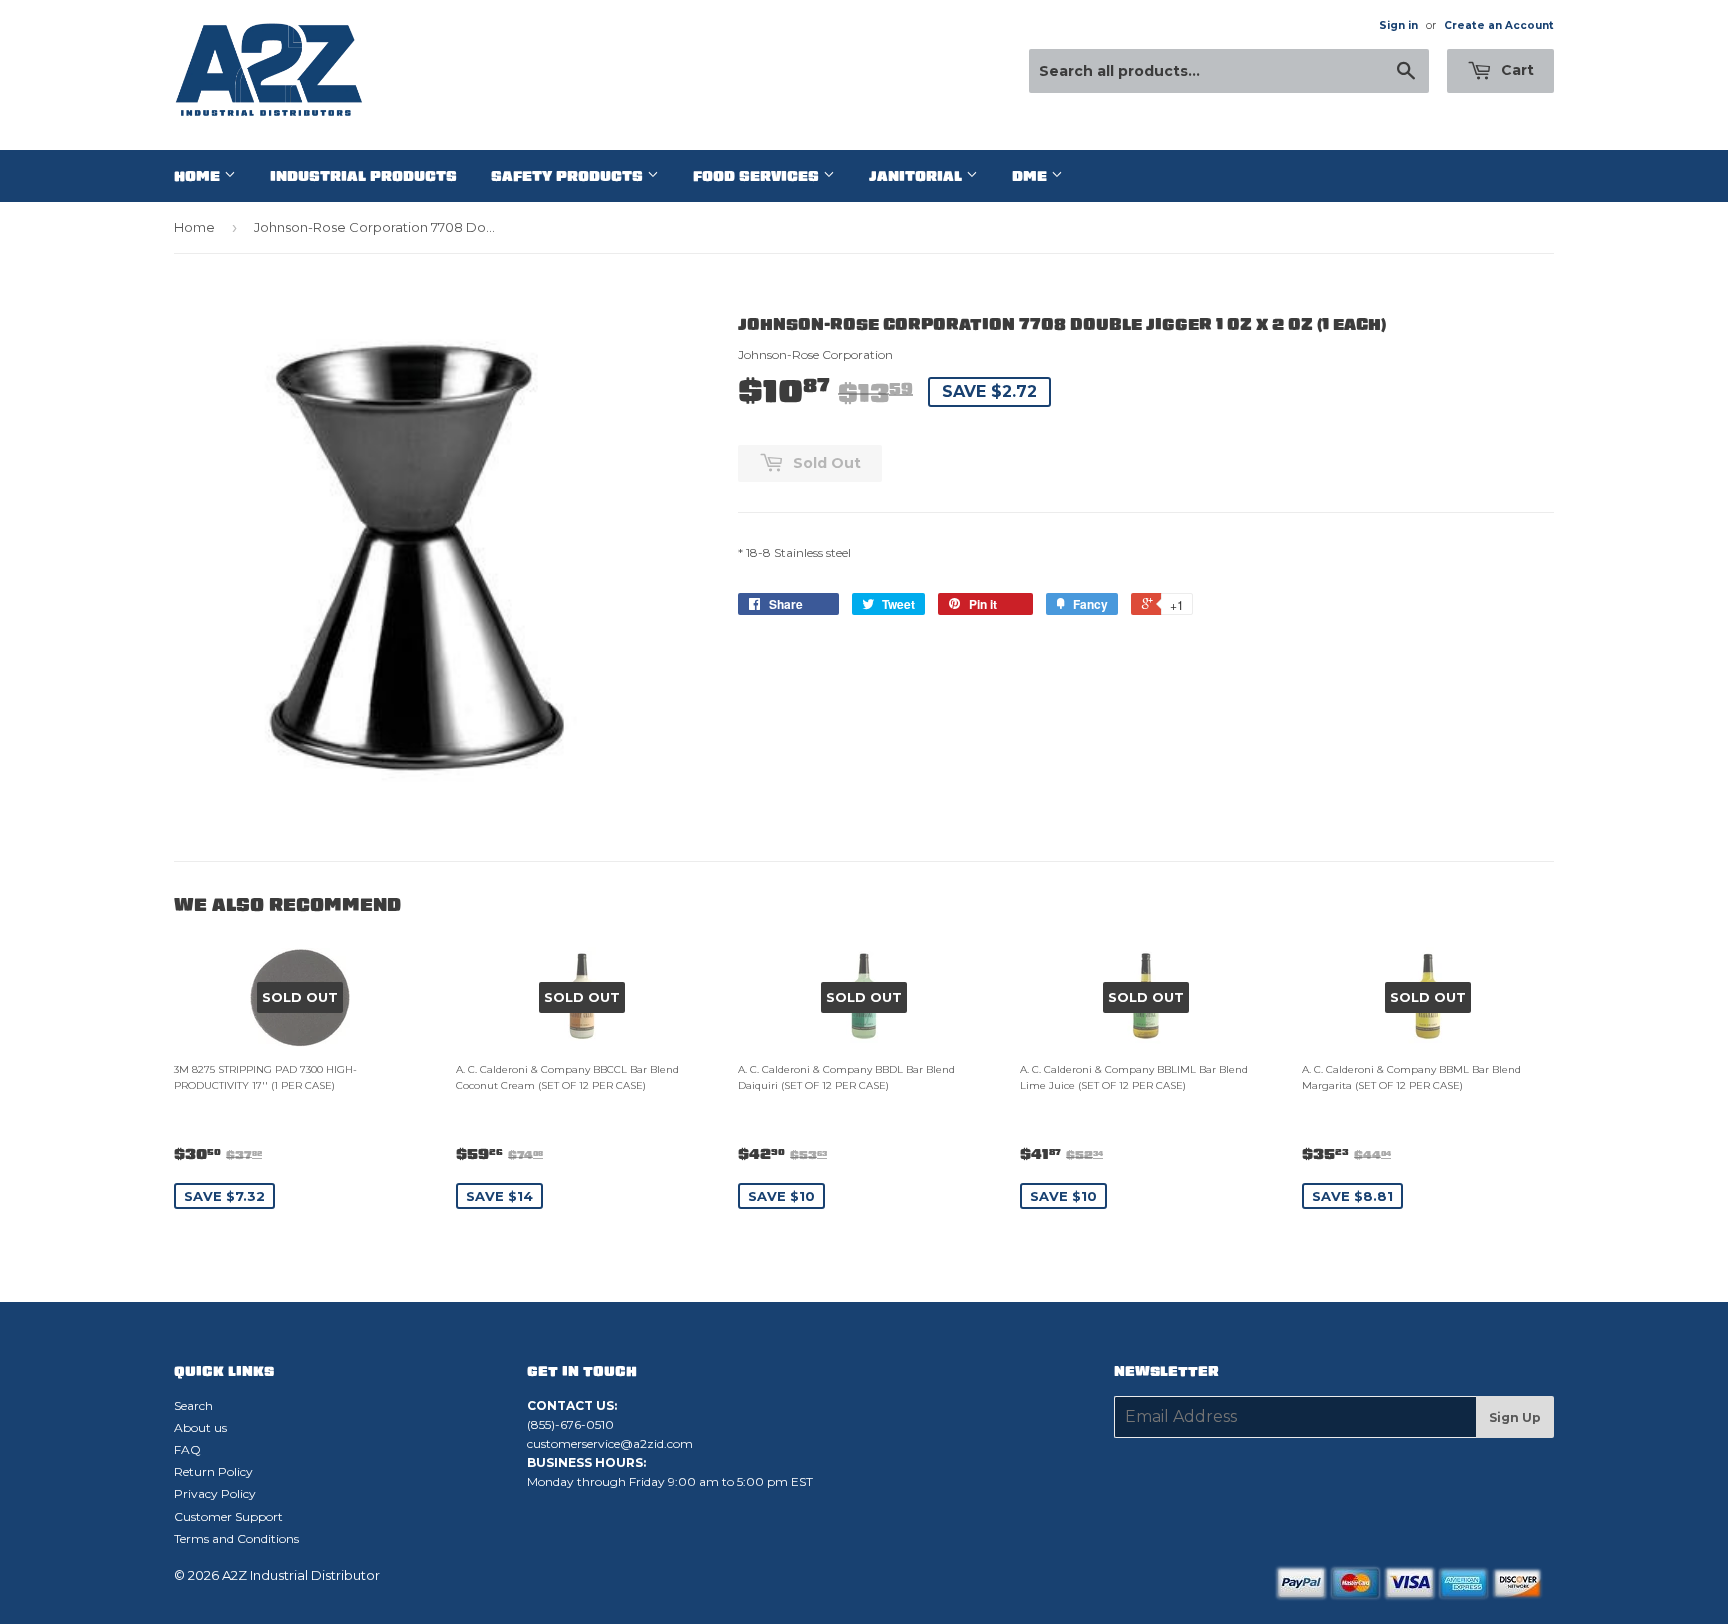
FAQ (187, 1449)
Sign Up (1515, 1417)
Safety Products (569, 176)
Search (193, 1405)
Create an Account (1499, 25)
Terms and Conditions (236, 1538)
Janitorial (917, 176)
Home (199, 176)
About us (200, 1427)
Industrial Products (363, 176)
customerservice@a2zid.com (610, 1443)
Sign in (1398, 25)
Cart (1515, 70)
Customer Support (228, 1516)
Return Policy (213, 1471)
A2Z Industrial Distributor (301, 1575)
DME (1031, 176)
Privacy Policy (215, 1493)
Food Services (758, 176)
